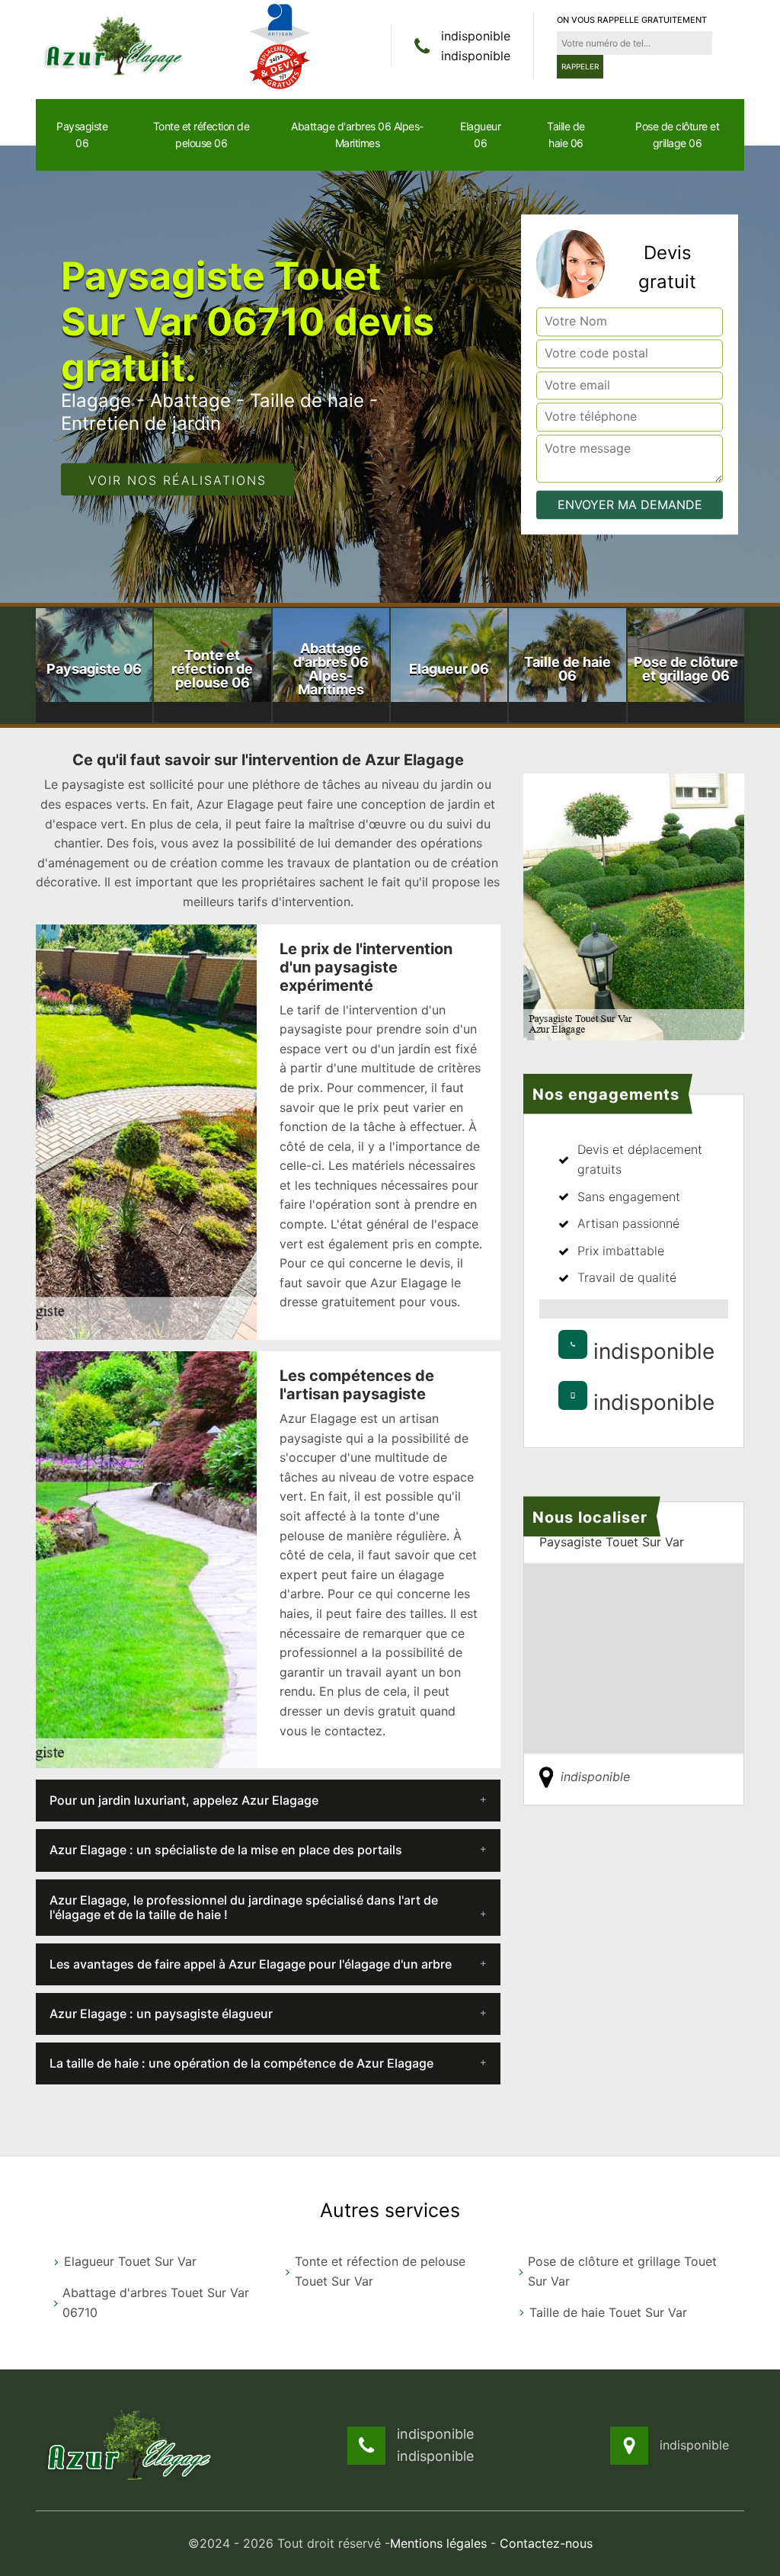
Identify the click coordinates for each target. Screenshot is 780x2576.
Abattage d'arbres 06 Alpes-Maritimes (357, 135)
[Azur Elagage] (116, 45)
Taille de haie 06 (566, 135)
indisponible (476, 36)
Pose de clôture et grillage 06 (677, 135)
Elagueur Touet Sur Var (130, 2261)
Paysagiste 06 (82, 135)
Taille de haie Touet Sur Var (608, 2312)
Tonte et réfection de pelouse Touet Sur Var (380, 2271)
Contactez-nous (546, 2543)
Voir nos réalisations (177, 480)
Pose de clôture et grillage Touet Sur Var (622, 2271)
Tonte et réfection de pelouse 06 (201, 135)
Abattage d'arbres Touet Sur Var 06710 (156, 2302)
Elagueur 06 (480, 135)
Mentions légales (438, 2543)
